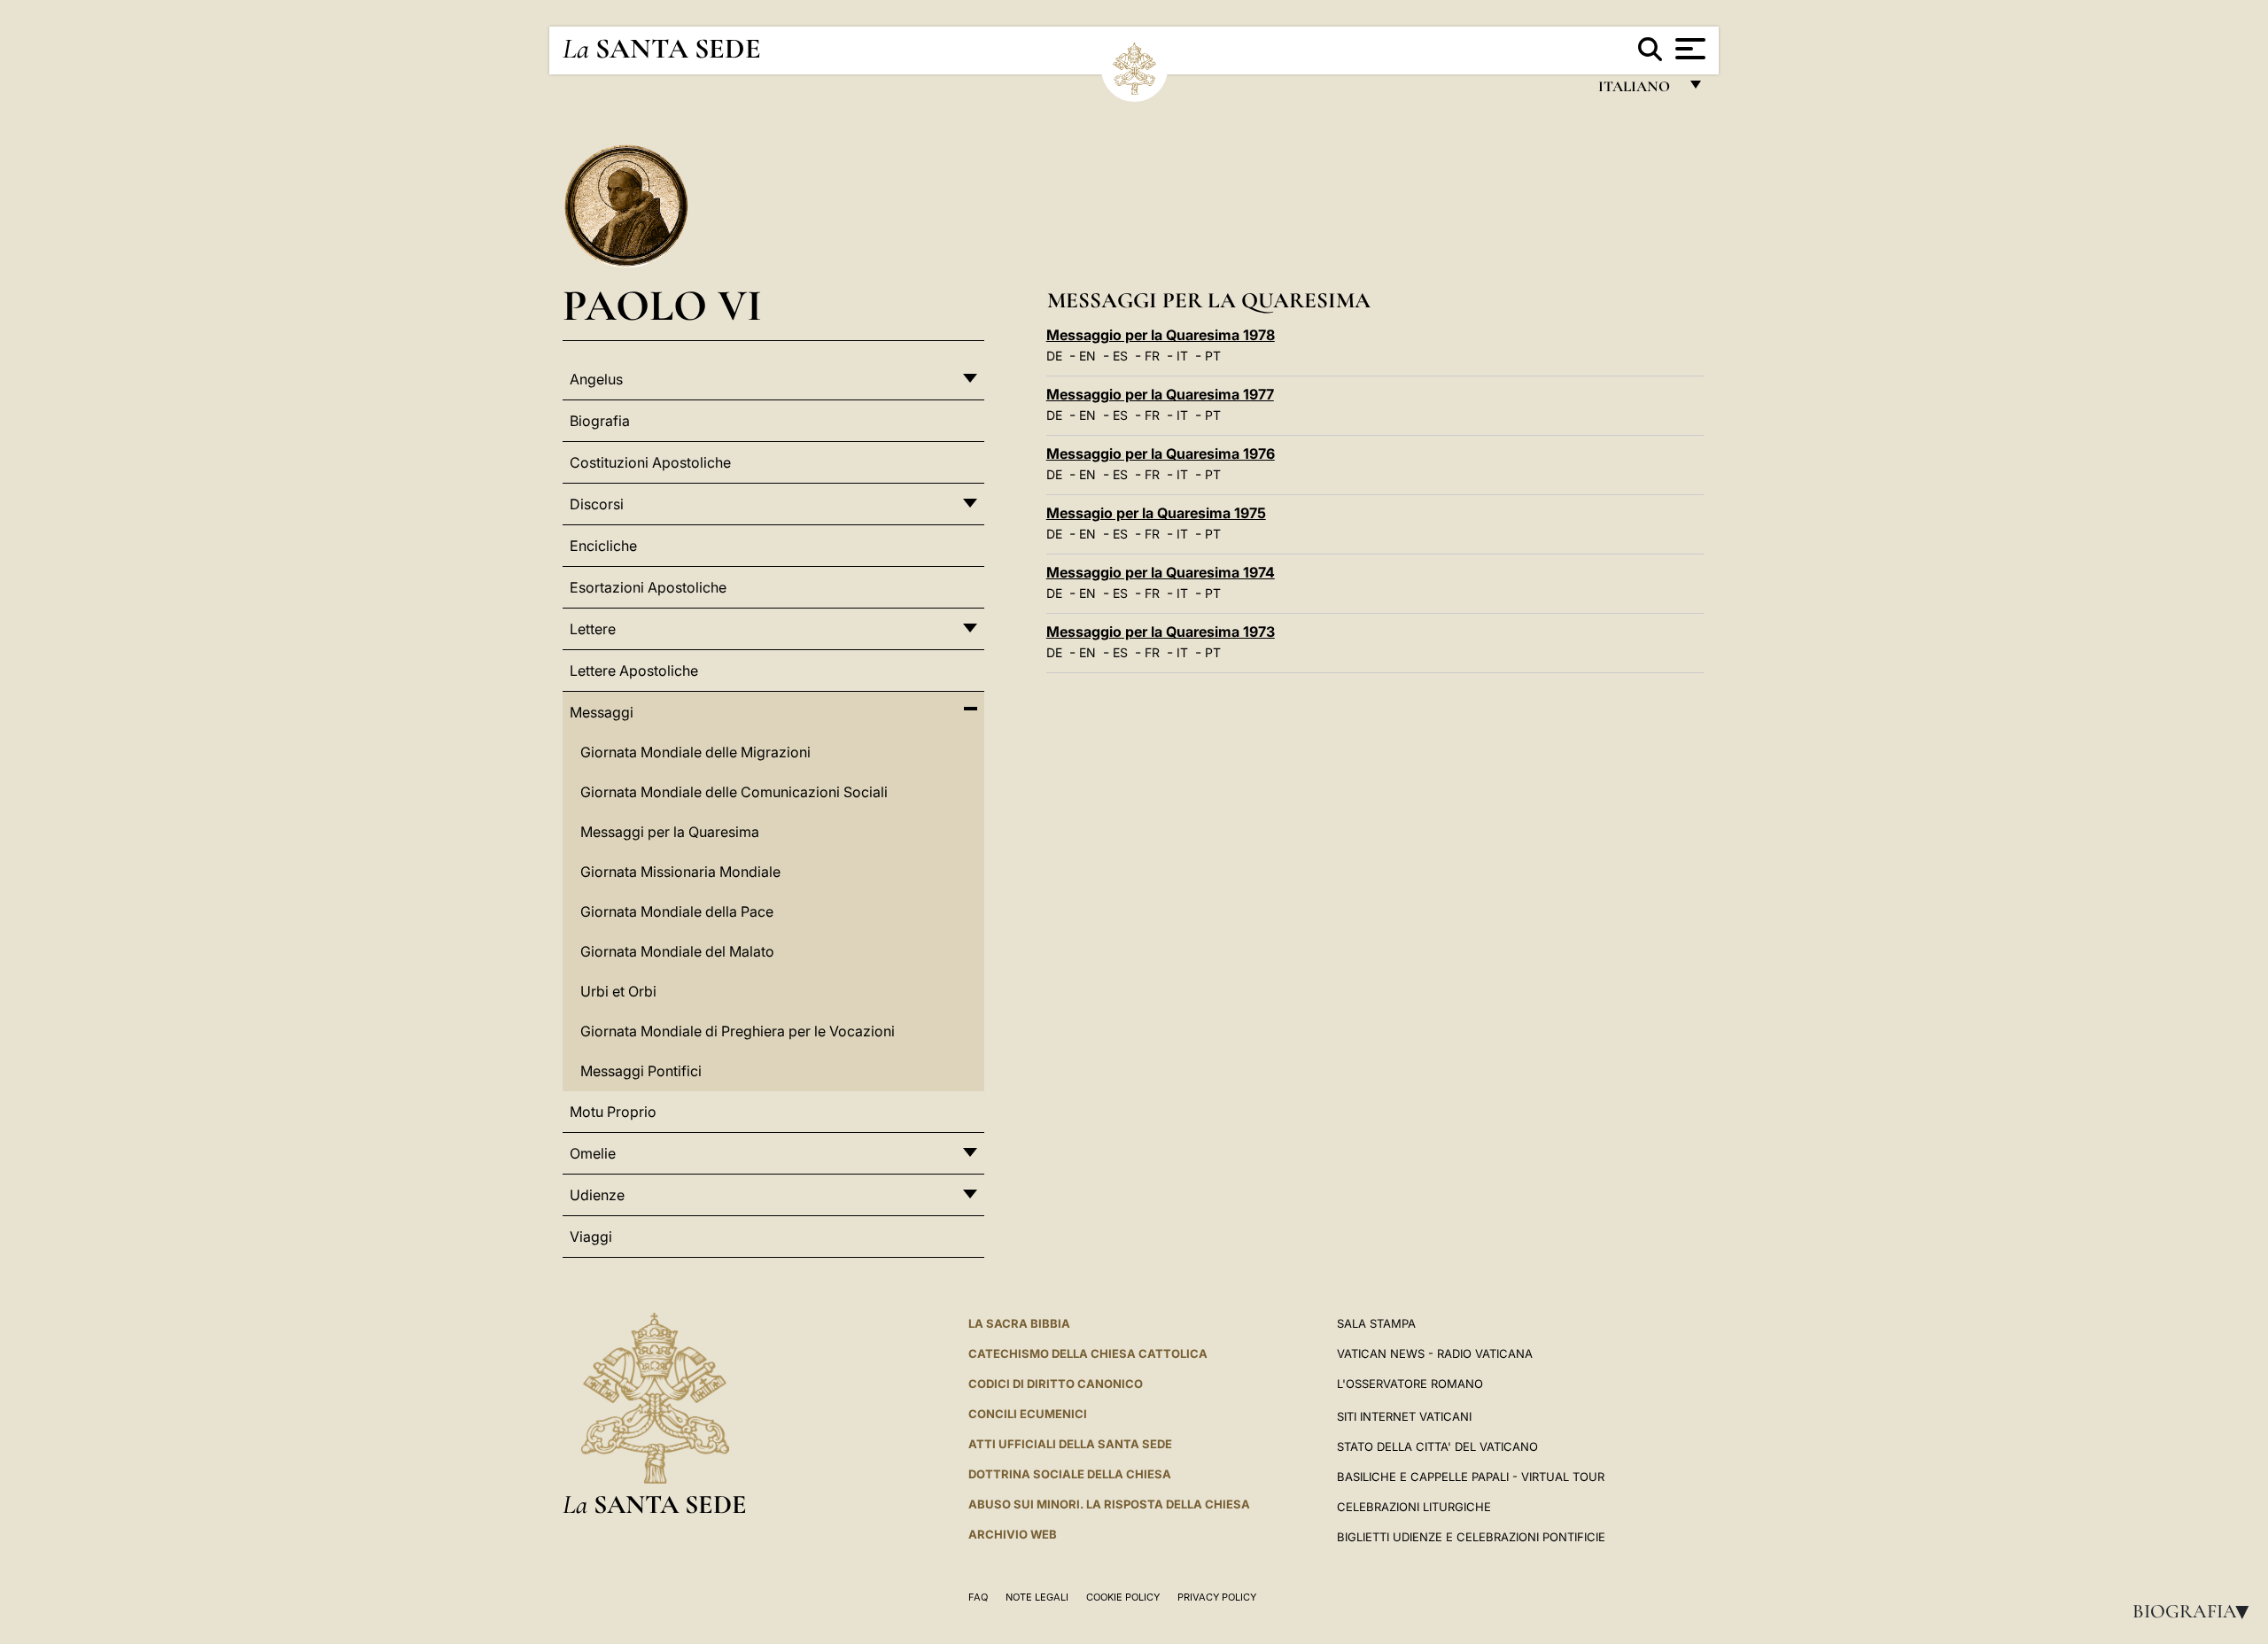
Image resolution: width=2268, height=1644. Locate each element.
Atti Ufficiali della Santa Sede (1070, 1444)
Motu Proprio (613, 1112)
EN (1087, 356)
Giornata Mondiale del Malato (677, 951)
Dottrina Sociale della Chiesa (1070, 1474)
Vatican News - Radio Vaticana (1435, 1353)
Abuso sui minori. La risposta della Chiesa (1109, 1504)
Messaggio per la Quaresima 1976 (1161, 454)
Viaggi (591, 1237)
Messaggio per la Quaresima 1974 (1161, 572)
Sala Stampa (1376, 1323)
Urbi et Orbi (618, 991)
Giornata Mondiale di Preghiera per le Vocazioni (738, 1031)
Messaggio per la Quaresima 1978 (1161, 335)
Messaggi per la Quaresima (670, 832)
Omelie (593, 1153)
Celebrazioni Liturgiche (1414, 1507)
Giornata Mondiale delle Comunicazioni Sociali (734, 792)
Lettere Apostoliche (634, 671)
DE (1054, 356)
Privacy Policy (1217, 1597)
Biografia (2196, 1611)
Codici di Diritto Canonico (1056, 1384)
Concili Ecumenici (1028, 1414)
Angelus (596, 379)
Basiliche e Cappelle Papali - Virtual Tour (1471, 1477)
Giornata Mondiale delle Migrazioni (695, 752)
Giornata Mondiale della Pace (677, 911)
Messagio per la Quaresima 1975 (1156, 513)
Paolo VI (662, 305)
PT (1213, 356)
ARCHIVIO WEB (1013, 1534)
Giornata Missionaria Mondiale (680, 872)
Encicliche (603, 546)
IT (1182, 356)
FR (1152, 356)
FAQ (978, 1597)
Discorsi (597, 504)
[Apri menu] (1688, 49)
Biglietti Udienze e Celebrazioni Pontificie (1471, 1537)
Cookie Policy (1123, 1597)
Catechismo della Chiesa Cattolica (1088, 1353)
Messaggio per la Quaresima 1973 (1161, 632)
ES (1120, 356)
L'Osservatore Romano (1410, 1384)
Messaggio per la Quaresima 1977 (1160, 394)
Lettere (593, 629)
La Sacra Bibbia (1019, 1323)
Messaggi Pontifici (641, 1071)
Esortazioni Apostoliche (648, 587)
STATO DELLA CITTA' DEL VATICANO (1437, 1446)
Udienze (597, 1195)
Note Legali (1037, 1597)
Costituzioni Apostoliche (650, 462)
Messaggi (602, 712)
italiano (1638, 91)
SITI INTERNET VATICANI (1404, 1416)
